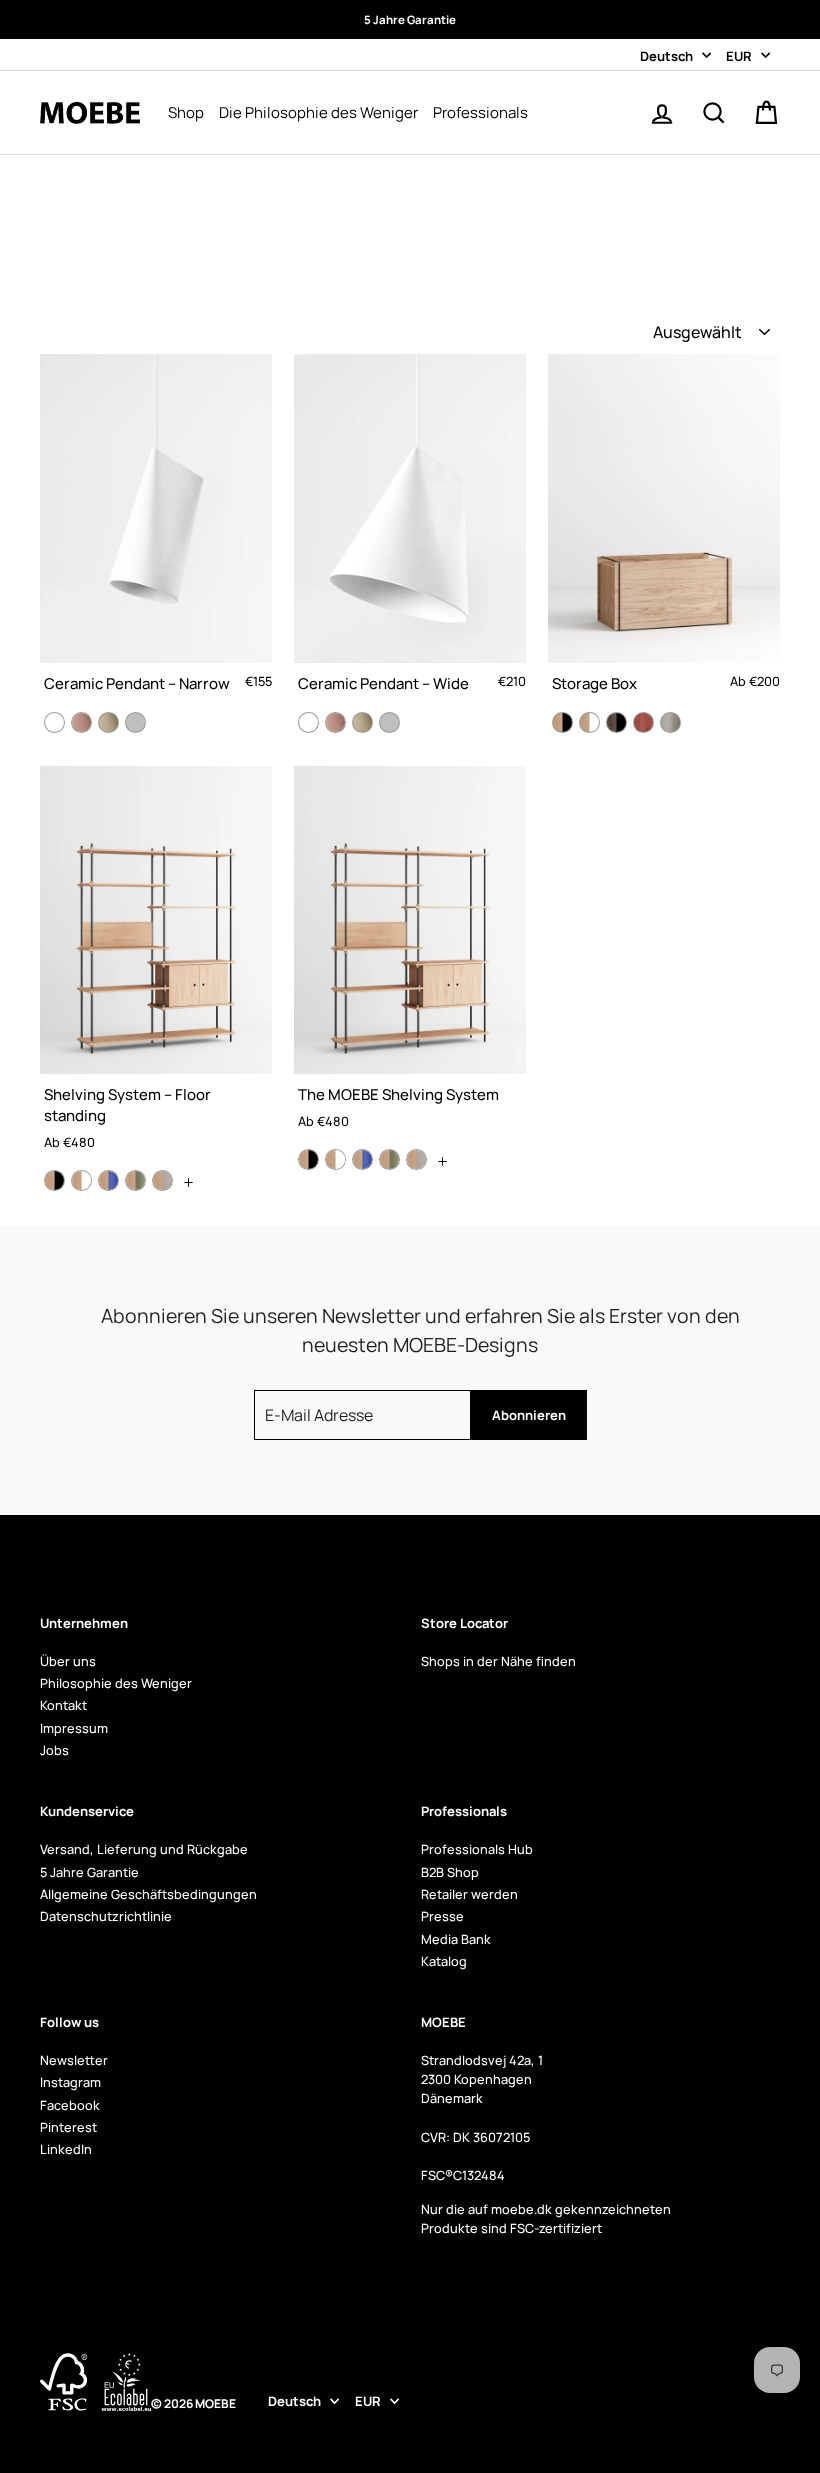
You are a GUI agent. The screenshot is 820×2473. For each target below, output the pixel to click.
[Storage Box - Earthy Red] (643, 722)
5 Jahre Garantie (89, 1872)
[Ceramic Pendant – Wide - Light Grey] (389, 722)
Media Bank (456, 1939)
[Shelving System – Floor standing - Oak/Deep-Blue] (108, 1180)
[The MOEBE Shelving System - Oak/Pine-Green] (389, 1159)
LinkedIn (66, 2149)
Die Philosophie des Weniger (318, 112)
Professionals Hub (477, 1849)
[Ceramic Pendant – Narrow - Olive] (108, 722)
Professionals (480, 112)
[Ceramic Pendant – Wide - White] (308, 722)
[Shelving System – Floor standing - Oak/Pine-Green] (135, 1180)
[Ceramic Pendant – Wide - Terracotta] (335, 722)
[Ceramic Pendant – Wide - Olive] (362, 722)
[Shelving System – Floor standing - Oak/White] (81, 1180)
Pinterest (68, 2127)
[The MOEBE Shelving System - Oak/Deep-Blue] (362, 1159)
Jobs (54, 1750)
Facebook (70, 2105)
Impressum (74, 1728)
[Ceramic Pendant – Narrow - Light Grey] (135, 722)
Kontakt (63, 1705)
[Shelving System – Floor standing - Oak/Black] (54, 1180)
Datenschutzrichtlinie (106, 1916)
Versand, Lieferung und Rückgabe (144, 1849)
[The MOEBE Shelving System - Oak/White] (335, 1159)
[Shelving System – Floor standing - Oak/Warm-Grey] (162, 1180)
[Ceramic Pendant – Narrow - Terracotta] (81, 722)
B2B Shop (450, 1872)
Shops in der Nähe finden (498, 1661)
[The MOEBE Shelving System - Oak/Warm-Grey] (416, 1159)
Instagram (70, 2082)
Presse (442, 1916)
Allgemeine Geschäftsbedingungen (148, 1894)
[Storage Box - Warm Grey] (670, 722)
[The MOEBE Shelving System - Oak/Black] (308, 1159)
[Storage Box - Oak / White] (589, 722)
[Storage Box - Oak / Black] (562, 722)
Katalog (444, 1961)
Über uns (68, 1661)
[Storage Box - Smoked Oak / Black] (616, 722)
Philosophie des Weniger (116, 1683)
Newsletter (74, 2060)
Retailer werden (469, 1894)
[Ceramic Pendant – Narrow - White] (54, 722)
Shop (186, 112)
